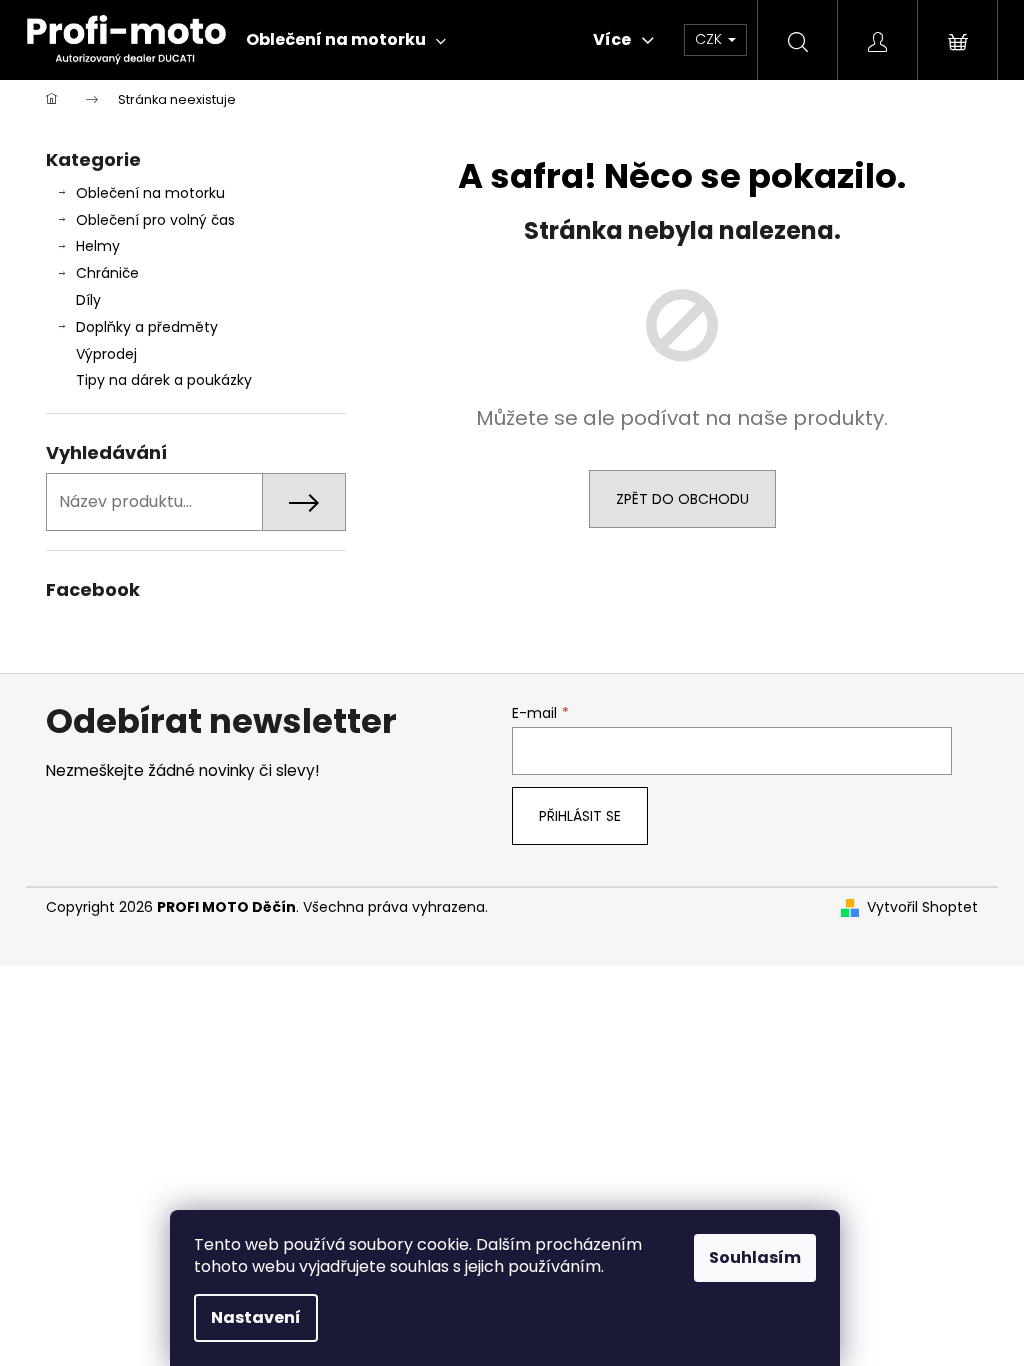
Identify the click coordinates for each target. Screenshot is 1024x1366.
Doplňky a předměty (147, 327)
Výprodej (106, 354)
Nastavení (256, 1317)
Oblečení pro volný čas (155, 220)
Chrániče (107, 273)
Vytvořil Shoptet (922, 907)
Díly (88, 300)
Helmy (98, 246)
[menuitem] (346, 40)
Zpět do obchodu (682, 499)
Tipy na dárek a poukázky (164, 380)
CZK (710, 39)
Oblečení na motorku (150, 193)
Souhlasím (755, 1257)
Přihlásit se (580, 816)
